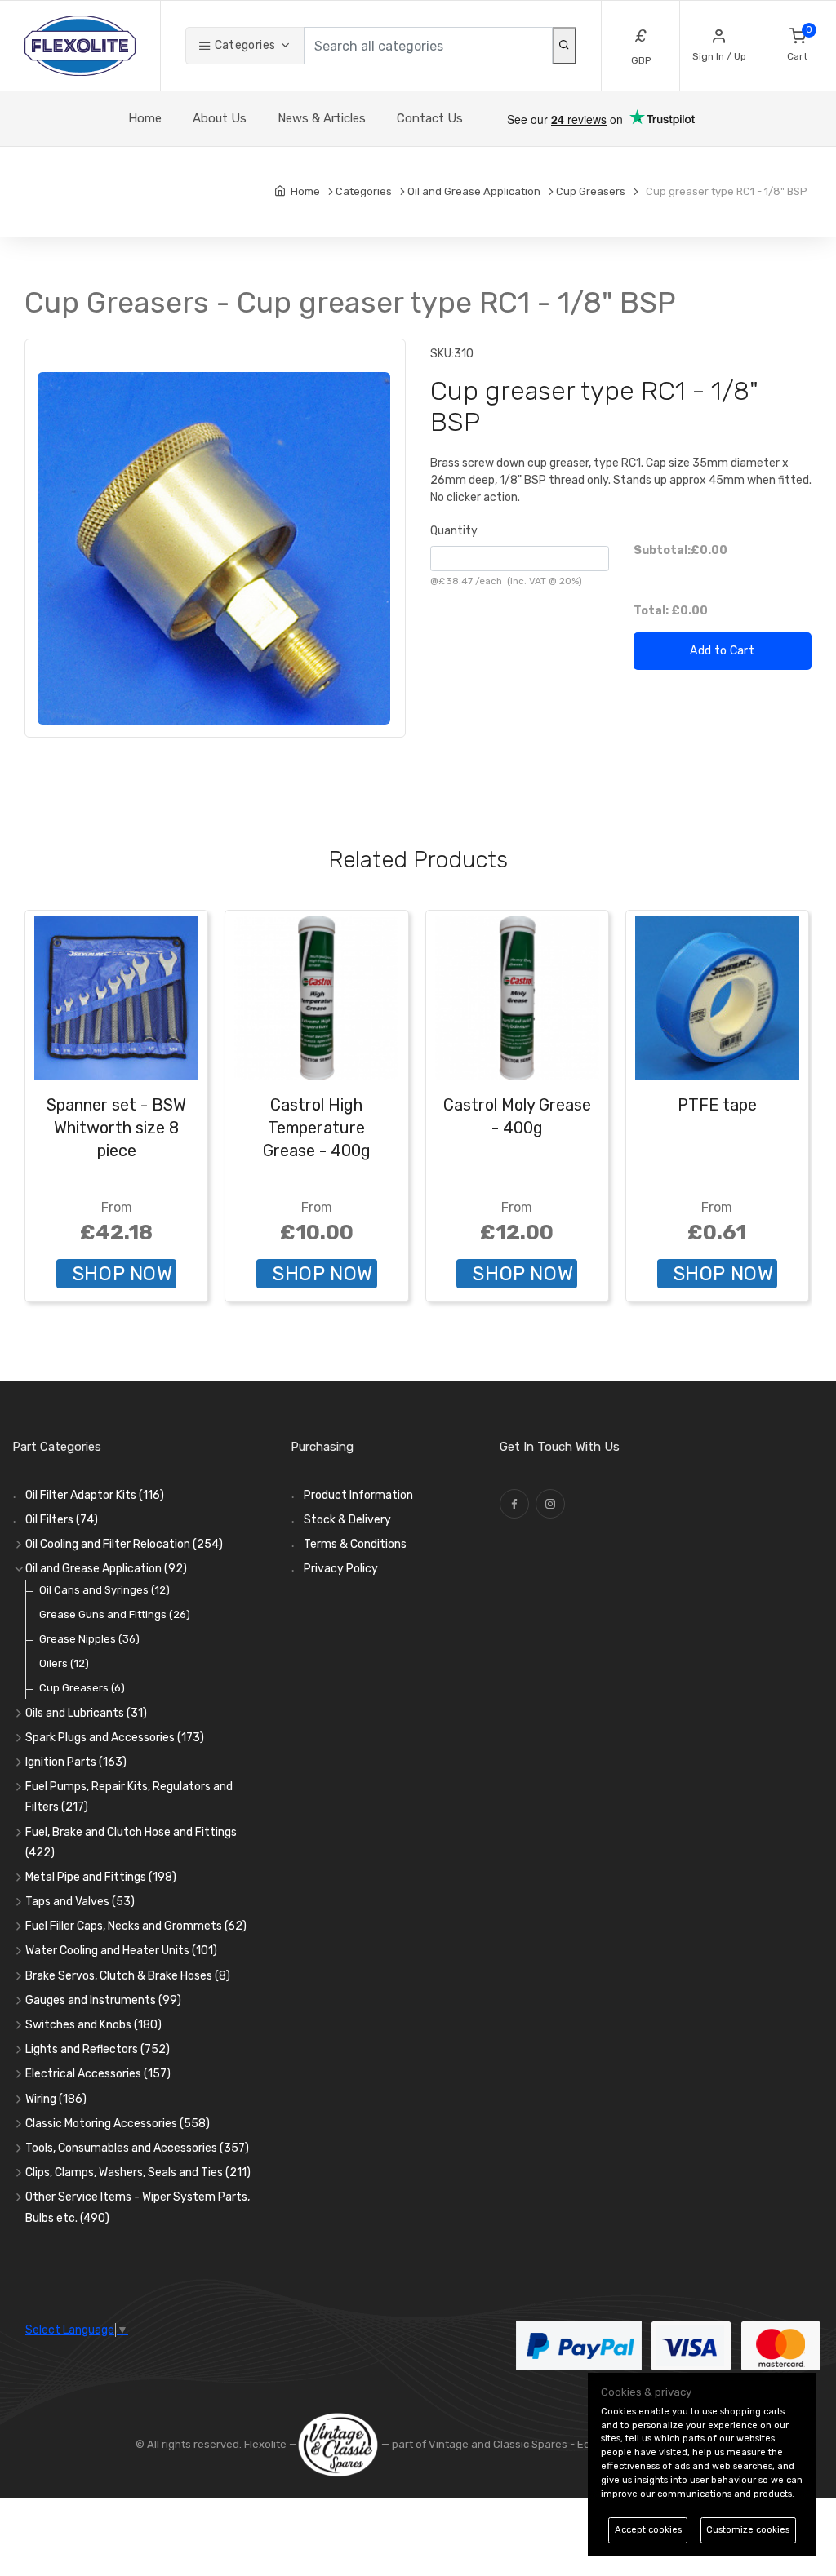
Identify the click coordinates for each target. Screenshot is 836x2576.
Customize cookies (748, 2530)
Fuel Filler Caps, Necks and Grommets (136, 1926)
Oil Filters (62, 1520)
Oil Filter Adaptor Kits (95, 1495)
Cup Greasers (82, 1688)
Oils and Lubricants (86, 1713)
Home (145, 118)
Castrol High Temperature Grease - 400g (317, 1128)
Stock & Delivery (347, 1520)
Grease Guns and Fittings (115, 1614)
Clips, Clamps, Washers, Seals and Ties (138, 2173)
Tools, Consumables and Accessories (137, 2148)
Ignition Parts (76, 1762)
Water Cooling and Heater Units (121, 1951)
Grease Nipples (89, 1639)
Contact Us (430, 118)
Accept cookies (648, 2530)
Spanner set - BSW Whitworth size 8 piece (116, 1128)
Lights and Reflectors (98, 2049)
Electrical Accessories (98, 2074)
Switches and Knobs (93, 2025)
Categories (243, 45)
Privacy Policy (341, 1569)
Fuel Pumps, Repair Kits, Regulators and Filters (129, 1797)
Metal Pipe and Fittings (101, 1877)
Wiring (56, 2099)
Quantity (454, 531)
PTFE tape (717, 1105)
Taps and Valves (80, 1902)
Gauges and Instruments (103, 2000)
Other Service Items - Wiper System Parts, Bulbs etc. (138, 2207)
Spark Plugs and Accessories (115, 1738)
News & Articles (322, 118)
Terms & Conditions (355, 1544)
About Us (220, 118)
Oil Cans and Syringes (104, 1590)
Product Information (358, 1495)
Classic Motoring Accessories (118, 2124)
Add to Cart (722, 651)
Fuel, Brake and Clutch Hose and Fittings (131, 1842)
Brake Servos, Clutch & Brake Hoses (128, 1976)
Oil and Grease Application (106, 1569)
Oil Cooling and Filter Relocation (124, 1544)
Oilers (64, 1663)
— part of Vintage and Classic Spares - (478, 2444)
